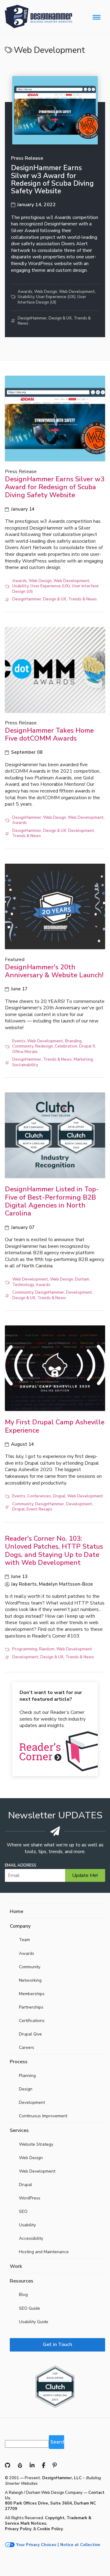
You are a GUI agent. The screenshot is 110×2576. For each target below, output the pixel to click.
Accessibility (31, 2238)
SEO (23, 2212)
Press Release (27, 158)
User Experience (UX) (56, 297)
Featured (15, 960)
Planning (27, 2076)
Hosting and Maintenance (44, 2252)
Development (81, 831)
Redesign (44, 1046)
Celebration (66, 1046)
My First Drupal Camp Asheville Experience (55, 1426)
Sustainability (25, 1065)
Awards (25, 292)
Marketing (83, 1059)
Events (19, 1041)
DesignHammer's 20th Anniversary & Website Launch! (54, 971)
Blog (23, 2295)
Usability (26, 297)
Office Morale (25, 1052)
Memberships (32, 1994)
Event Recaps (39, 1509)
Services (19, 2130)
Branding (73, 1041)
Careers (27, 2048)
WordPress (30, 2198)
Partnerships (31, 2007)
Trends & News (82, 599)
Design (26, 2089)
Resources (22, 2281)
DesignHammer (32, 318)
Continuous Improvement (43, 2116)
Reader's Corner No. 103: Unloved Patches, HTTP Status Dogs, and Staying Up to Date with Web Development (54, 1551)
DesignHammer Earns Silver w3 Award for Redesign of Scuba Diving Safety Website (52, 179)
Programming (25, 1649)
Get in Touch (57, 2345)
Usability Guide (34, 2322)
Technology (23, 1285)
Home (16, 1911)
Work (16, 2266)
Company (20, 1926)
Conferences (39, 1496)
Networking (30, 1980)
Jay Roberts (24, 1584)
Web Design (46, 292)
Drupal (59, 1496)
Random (47, 1649)
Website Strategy (36, 2144)
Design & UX (60, 318)
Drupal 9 (87, 1046)
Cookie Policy (50, 2529)
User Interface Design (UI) (52, 300)
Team (24, 1940)
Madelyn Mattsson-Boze (66, 1584)
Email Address (21, 1866)
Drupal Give (30, 2034)
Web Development (77, 292)
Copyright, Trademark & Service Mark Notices (48, 2521)
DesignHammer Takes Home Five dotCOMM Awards (49, 734)
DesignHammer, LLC (62, 2478)
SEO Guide (29, 2308)
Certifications (32, 2021)
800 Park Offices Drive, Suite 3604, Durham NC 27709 (50, 2506)
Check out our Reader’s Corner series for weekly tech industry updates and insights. (53, 1709)
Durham (82, 1279)
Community (23, 1046)
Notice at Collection (80, 2545)
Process (19, 2062)
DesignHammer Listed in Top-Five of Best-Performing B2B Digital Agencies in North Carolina (52, 1201)
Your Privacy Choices (36, 2545)
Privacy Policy (18, 2529)
